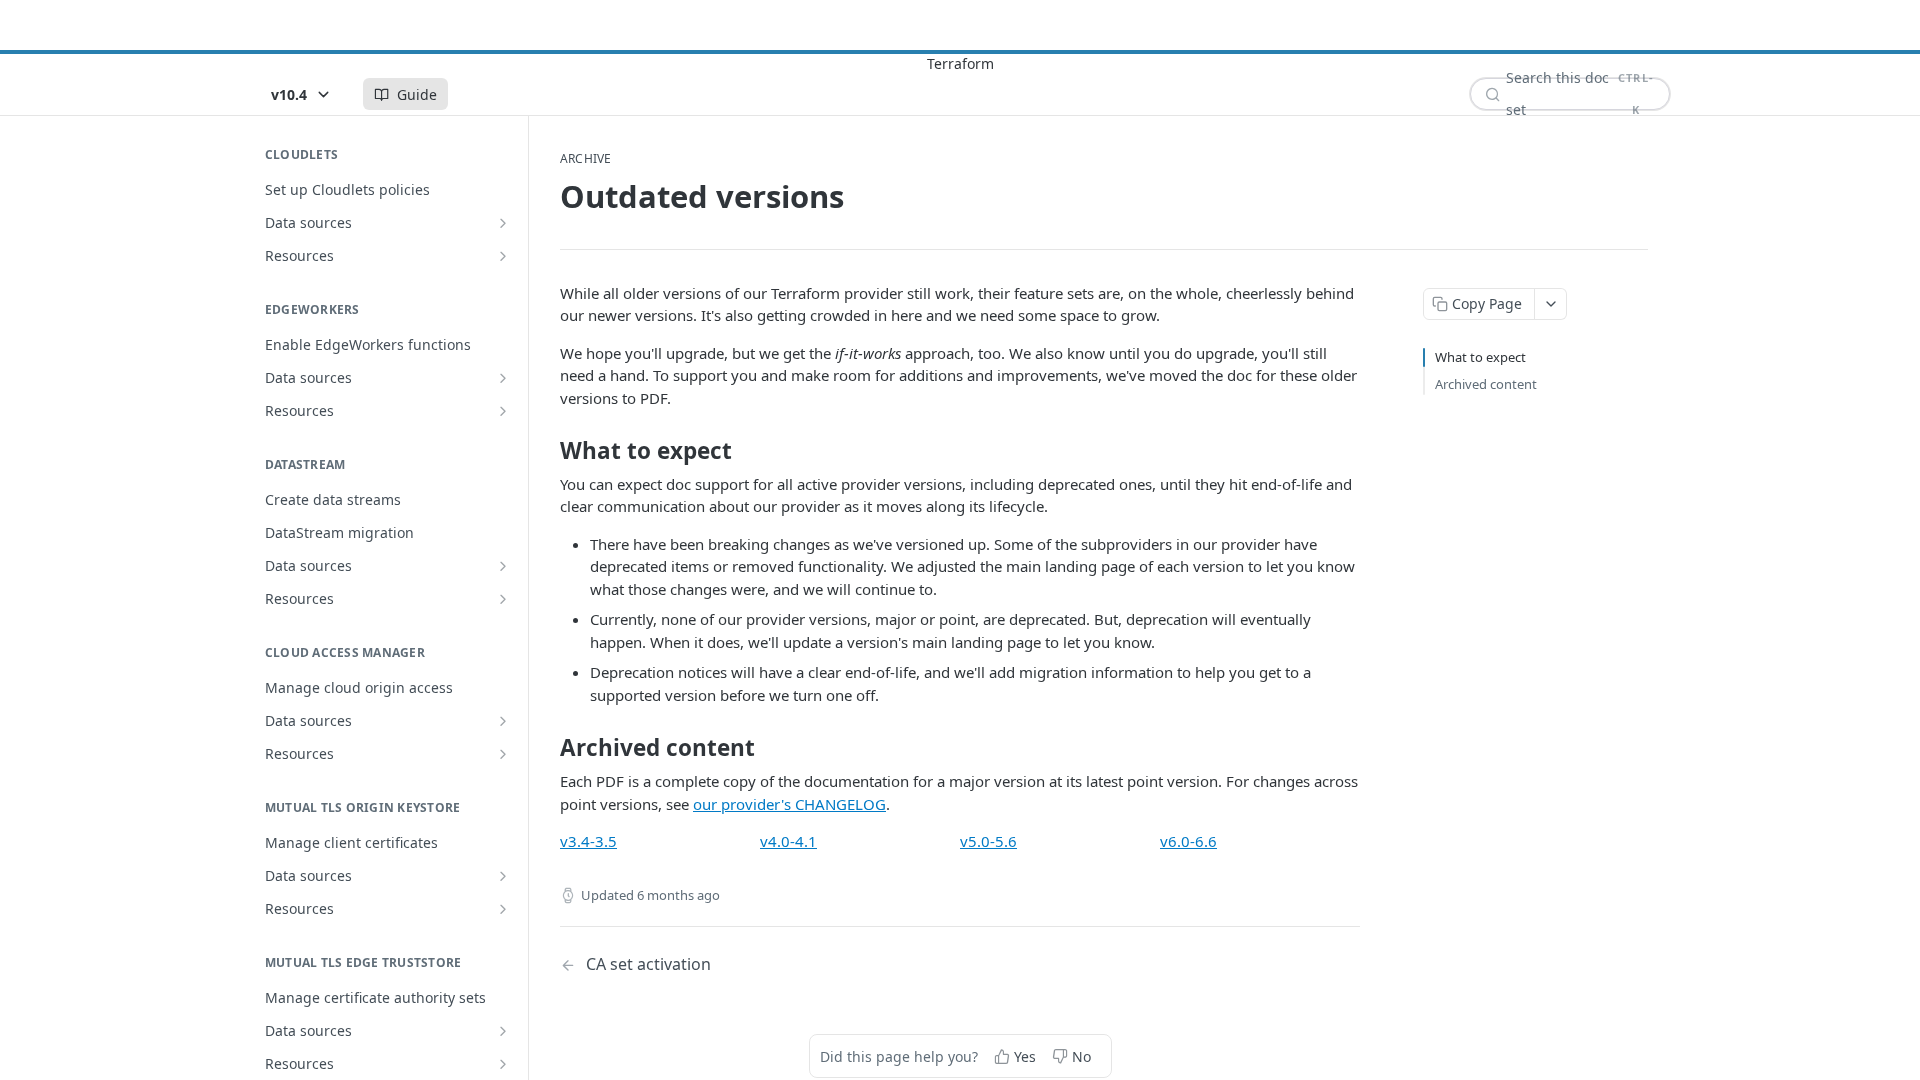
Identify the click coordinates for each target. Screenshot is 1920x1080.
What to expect (1480, 357)
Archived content (1486, 384)
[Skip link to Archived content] (546, 748)
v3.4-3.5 (588, 841)
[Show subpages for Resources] (503, 256)
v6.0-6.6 (1188, 841)
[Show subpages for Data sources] (503, 223)
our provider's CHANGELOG (789, 804)
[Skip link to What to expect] (546, 451)
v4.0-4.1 (788, 841)
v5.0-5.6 (988, 841)
